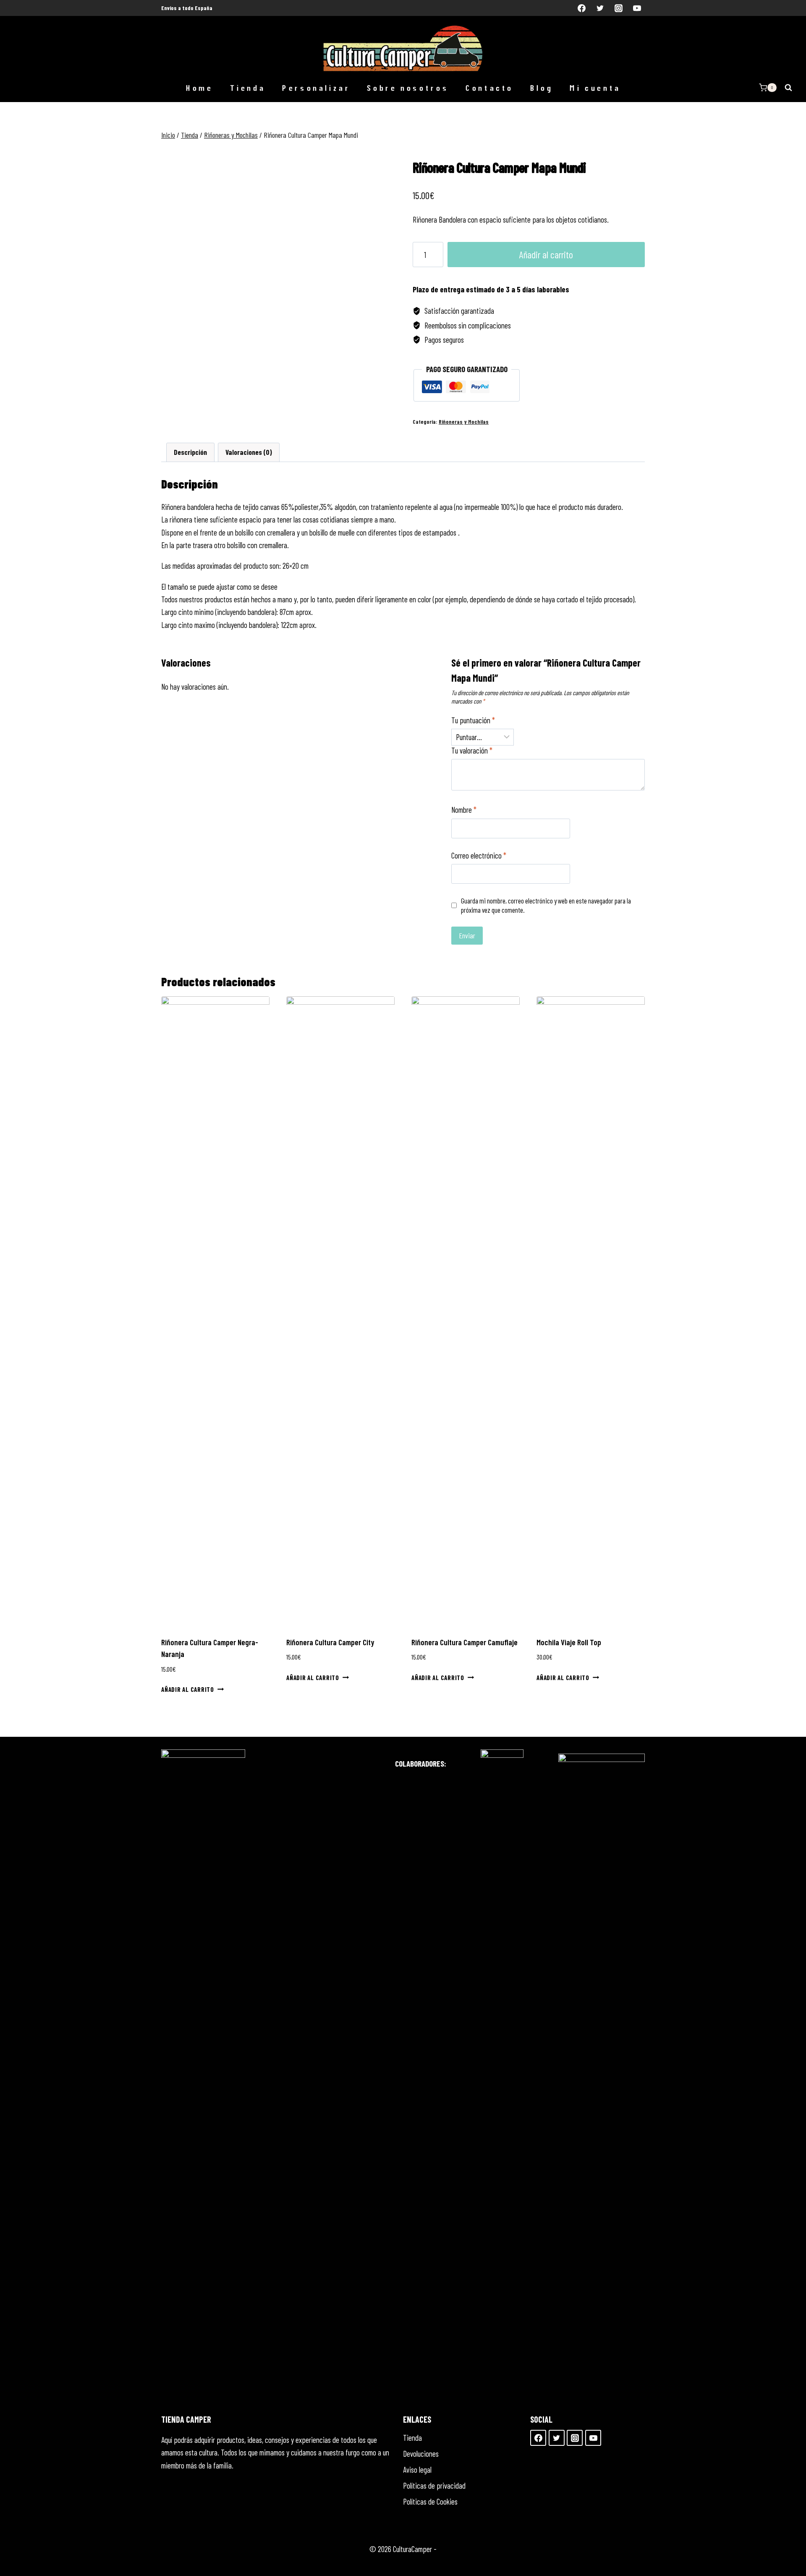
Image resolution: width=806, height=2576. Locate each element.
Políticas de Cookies (430, 2501)
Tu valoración (472, 750)
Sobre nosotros (407, 88)
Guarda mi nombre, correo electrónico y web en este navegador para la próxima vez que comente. (546, 905)
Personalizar (316, 88)
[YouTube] (637, 8)
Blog (541, 88)
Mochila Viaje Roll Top (569, 1642)
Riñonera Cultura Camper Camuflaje (464, 1642)
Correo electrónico (479, 855)
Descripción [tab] (190, 452)
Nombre (464, 810)
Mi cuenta (595, 88)
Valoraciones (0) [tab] (249, 452)
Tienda (247, 88)
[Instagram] (618, 8)
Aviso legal (417, 2470)
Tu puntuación (473, 720)
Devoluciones (421, 2454)
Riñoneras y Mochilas (464, 422)
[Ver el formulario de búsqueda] (788, 87)
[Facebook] (582, 8)
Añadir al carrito (546, 254)
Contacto (489, 88)
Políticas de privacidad (434, 2485)
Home (199, 88)
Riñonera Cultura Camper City (330, 1642)
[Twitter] (600, 8)
